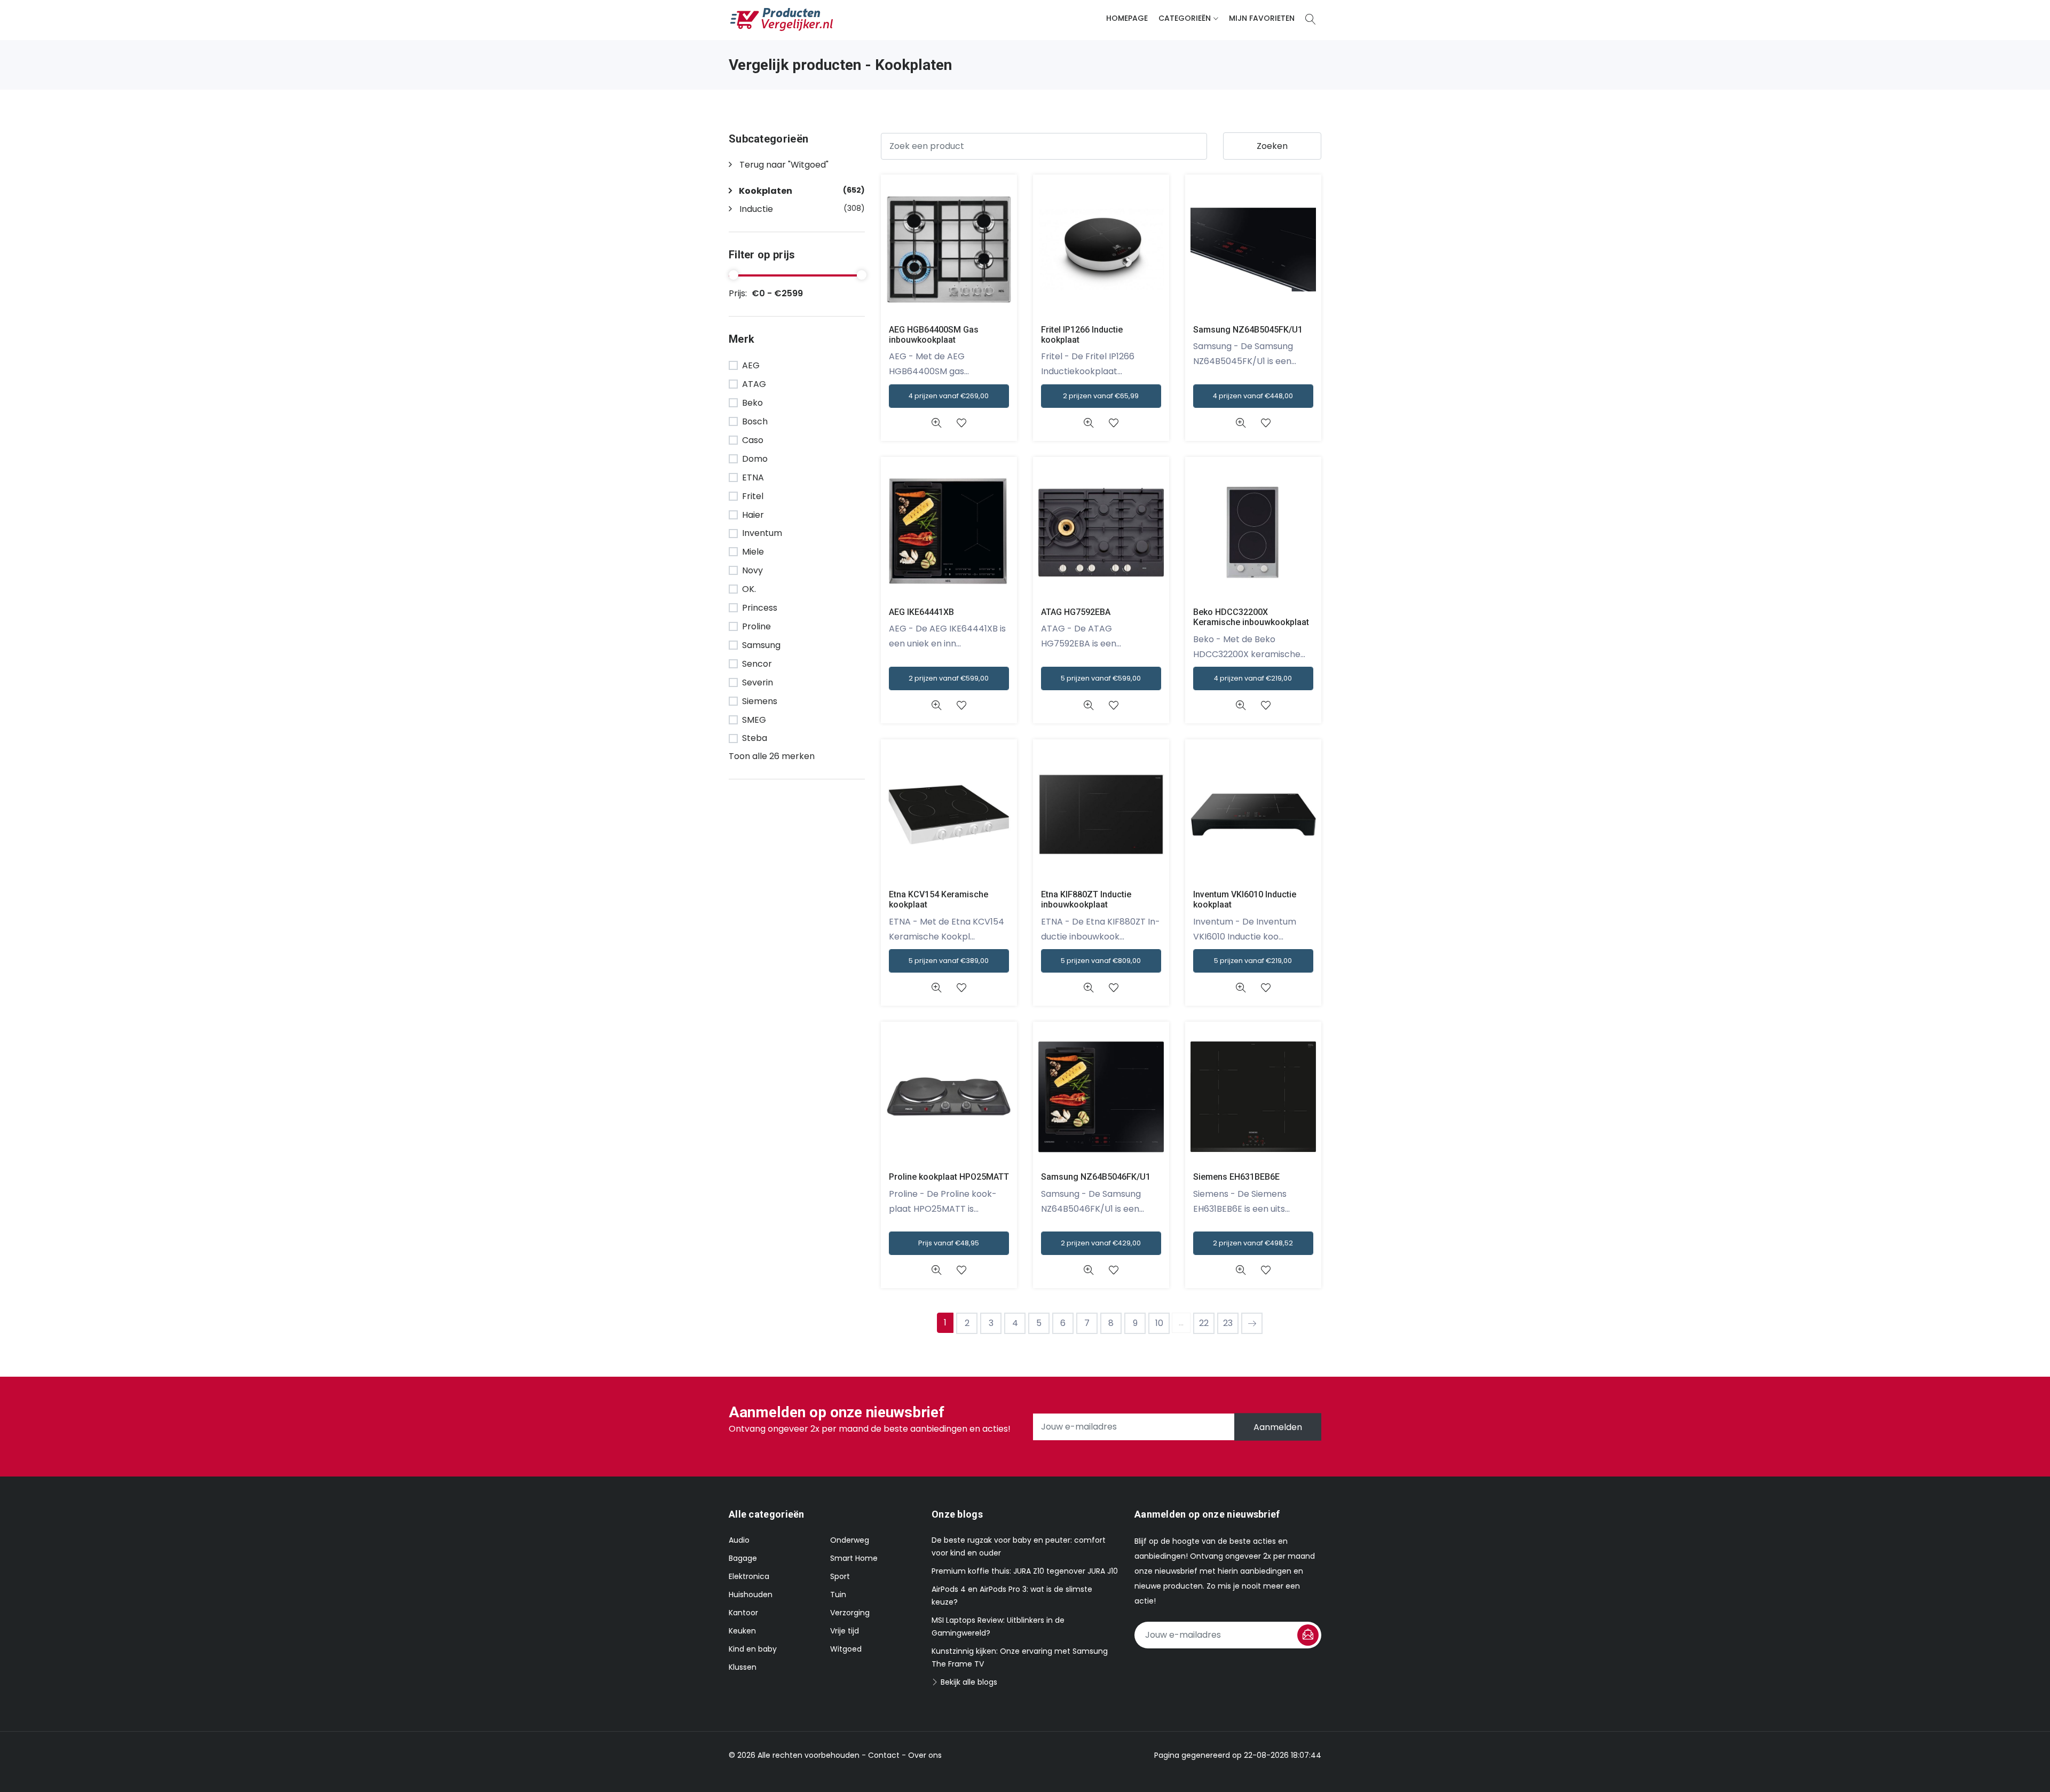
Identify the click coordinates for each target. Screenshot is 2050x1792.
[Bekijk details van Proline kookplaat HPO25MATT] (936, 1270)
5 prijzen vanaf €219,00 (1253, 961)
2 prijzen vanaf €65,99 (1101, 396)
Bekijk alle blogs (968, 1682)
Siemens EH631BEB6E (1236, 1177)
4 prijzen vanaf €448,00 (1253, 396)
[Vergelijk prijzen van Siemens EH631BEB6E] (1253, 1096)
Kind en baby (753, 1649)
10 (1159, 1323)
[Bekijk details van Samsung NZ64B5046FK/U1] (1088, 1270)
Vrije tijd (845, 1631)
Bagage (743, 1558)
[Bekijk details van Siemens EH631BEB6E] (1240, 1270)
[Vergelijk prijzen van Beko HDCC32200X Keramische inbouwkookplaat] (1253, 531)
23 (1228, 1323)
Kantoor (743, 1613)
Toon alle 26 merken (772, 756)
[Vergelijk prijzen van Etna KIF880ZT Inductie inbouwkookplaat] (1101, 814)
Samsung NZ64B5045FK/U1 (1248, 330)
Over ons (925, 1755)
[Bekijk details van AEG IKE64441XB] (936, 705)
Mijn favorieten (1262, 18)
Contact (884, 1755)
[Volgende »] (1252, 1323)
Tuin (838, 1594)
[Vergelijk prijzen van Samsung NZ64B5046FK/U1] (1101, 1096)
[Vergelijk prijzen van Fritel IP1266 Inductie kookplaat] (1101, 249)
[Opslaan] (1308, 1635)
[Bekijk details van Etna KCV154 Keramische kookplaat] (936, 988)
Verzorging (850, 1613)
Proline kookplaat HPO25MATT (949, 1177)
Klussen (743, 1667)
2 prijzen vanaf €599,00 (949, 678)
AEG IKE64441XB (921, 612)
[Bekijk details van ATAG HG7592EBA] (1088, 705)
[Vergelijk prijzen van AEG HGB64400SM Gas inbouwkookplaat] (949, 249)
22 (1204, 1323)
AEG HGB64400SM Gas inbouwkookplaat (934, 335)
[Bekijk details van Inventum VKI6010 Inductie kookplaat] (1240, 988)
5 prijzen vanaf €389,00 (949, 961)
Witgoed (846, 1649)
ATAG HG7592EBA (1076, 612)
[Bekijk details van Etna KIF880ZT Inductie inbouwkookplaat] (1088, 988)
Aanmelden (1278, 1427)
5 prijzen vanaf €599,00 (1101, 678)
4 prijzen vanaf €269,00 (949, 396)
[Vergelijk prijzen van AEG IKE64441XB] (949, 531)
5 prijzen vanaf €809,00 (1101, 961)
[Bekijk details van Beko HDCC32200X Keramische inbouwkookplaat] (1240, 705)
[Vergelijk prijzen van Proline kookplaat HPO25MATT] (949, 1096)
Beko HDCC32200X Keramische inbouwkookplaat (1251, 617)
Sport (840, 1576)
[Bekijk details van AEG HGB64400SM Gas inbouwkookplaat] (936, 423)
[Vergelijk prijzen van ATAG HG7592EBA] (1101, 531)
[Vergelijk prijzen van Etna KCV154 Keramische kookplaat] (949, 814)
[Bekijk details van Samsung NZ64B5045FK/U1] (1240, 423)
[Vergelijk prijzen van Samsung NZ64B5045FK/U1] (1253, 249)
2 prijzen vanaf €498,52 (1253, 1243)
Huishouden (751, 1594)
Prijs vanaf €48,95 (949, 1243)
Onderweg (850, 1540)
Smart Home (854, 1558)
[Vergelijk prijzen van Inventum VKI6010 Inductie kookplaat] (1253, 814)
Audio (739, 1540)
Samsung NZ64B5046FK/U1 (1096, 1177)
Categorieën (1185, 18)
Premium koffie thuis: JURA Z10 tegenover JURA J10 (1025, 1571)
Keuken (742, 1631)
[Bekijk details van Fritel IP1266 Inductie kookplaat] (1088, 423)
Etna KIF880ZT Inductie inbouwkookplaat (1086, 899)
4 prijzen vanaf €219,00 (1253, 678)
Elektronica (749, 1576)
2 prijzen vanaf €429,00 (1101, 1243)
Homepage (1127, 18)
